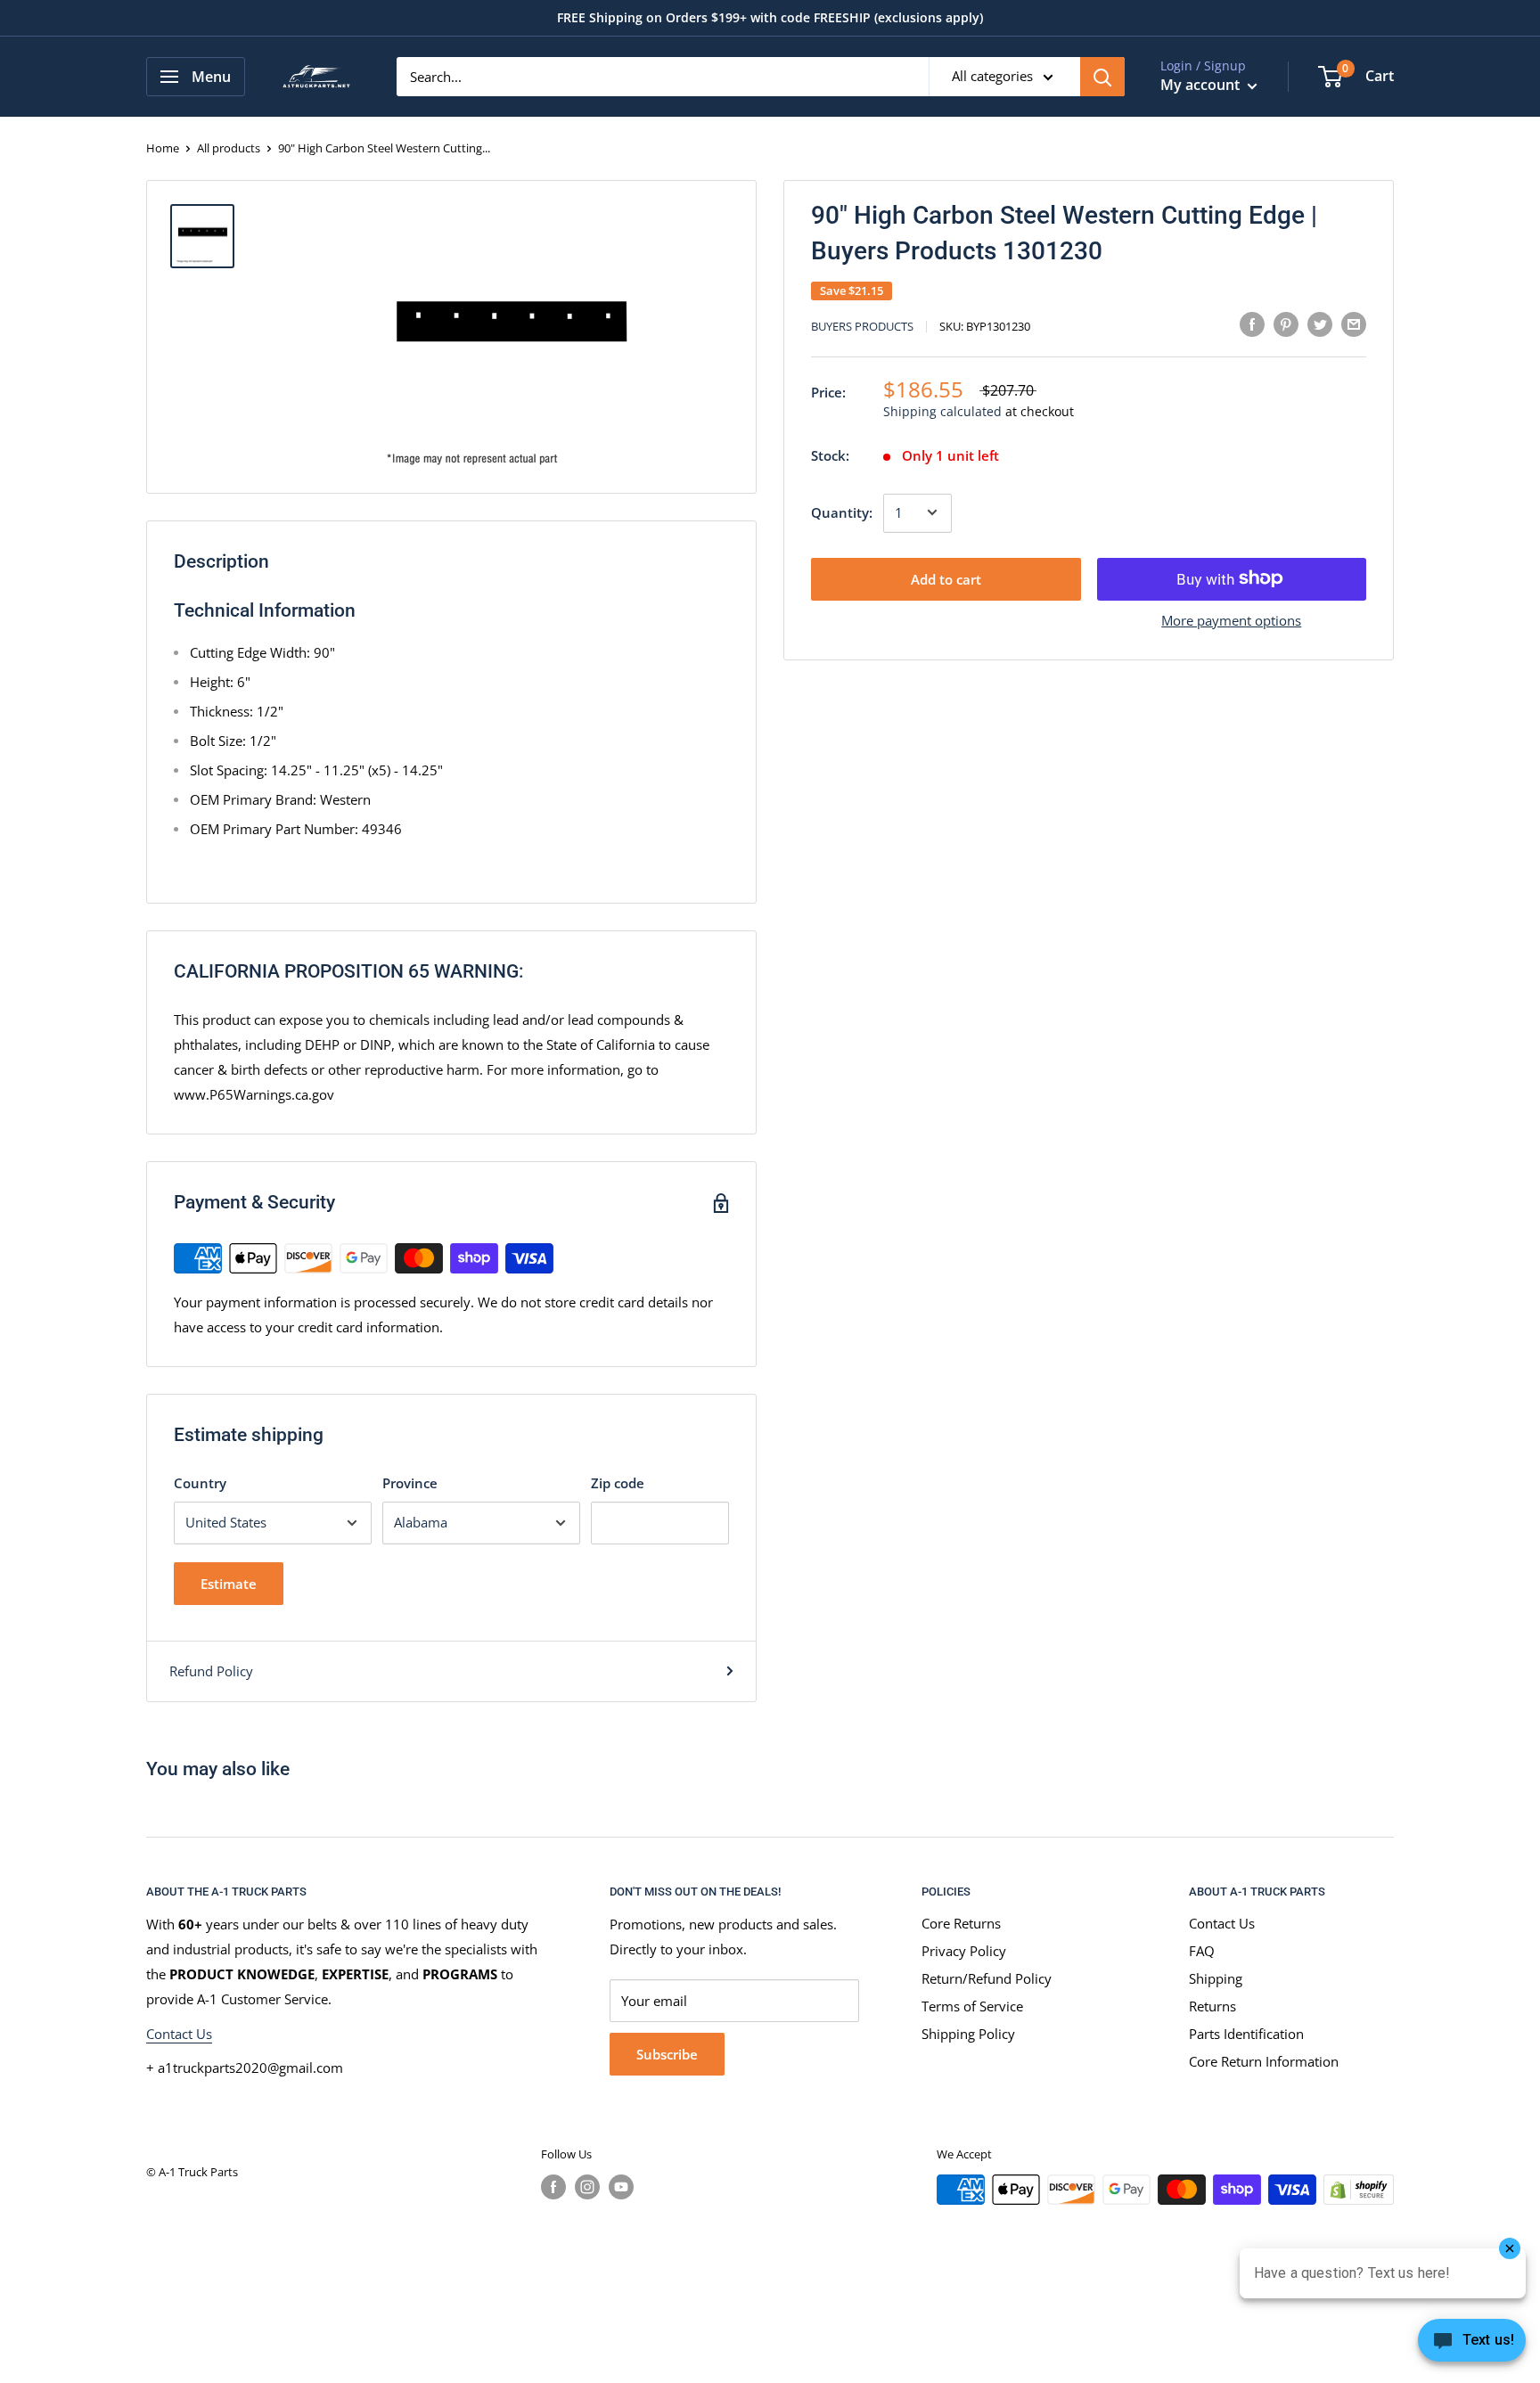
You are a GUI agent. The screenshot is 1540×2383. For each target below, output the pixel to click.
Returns (1212, 2006)
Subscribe (667, 2054)
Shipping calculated (942, 411)
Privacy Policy (964, 1951)
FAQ (1202, 1951)
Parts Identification (1246, 2034)
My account (1202, 85)
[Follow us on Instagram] (587, 2187)
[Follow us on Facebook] (553, 2187)
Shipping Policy (968, 2034)
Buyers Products (862, 326)
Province (410, 1483)
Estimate (229, 1584)
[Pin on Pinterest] (1286, 323)
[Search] (1102, 77)
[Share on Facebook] (1252, 323)
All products (229, 148)
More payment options (1231, 619)
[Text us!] (1472, 2346)
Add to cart (946, 578)
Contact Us (179, 2034)
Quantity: (842, 512)
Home (163, 148)
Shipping (1216, 1978)
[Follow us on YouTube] (621, 2187)
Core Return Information (1264, 2061)
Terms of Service (972, 2006)
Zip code (618, 1483)
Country (200, 1483)
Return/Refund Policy (987, 1978)
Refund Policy (211, 1671)
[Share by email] (1354, 323)
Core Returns (961, 1923)
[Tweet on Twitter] (1320, 323)
